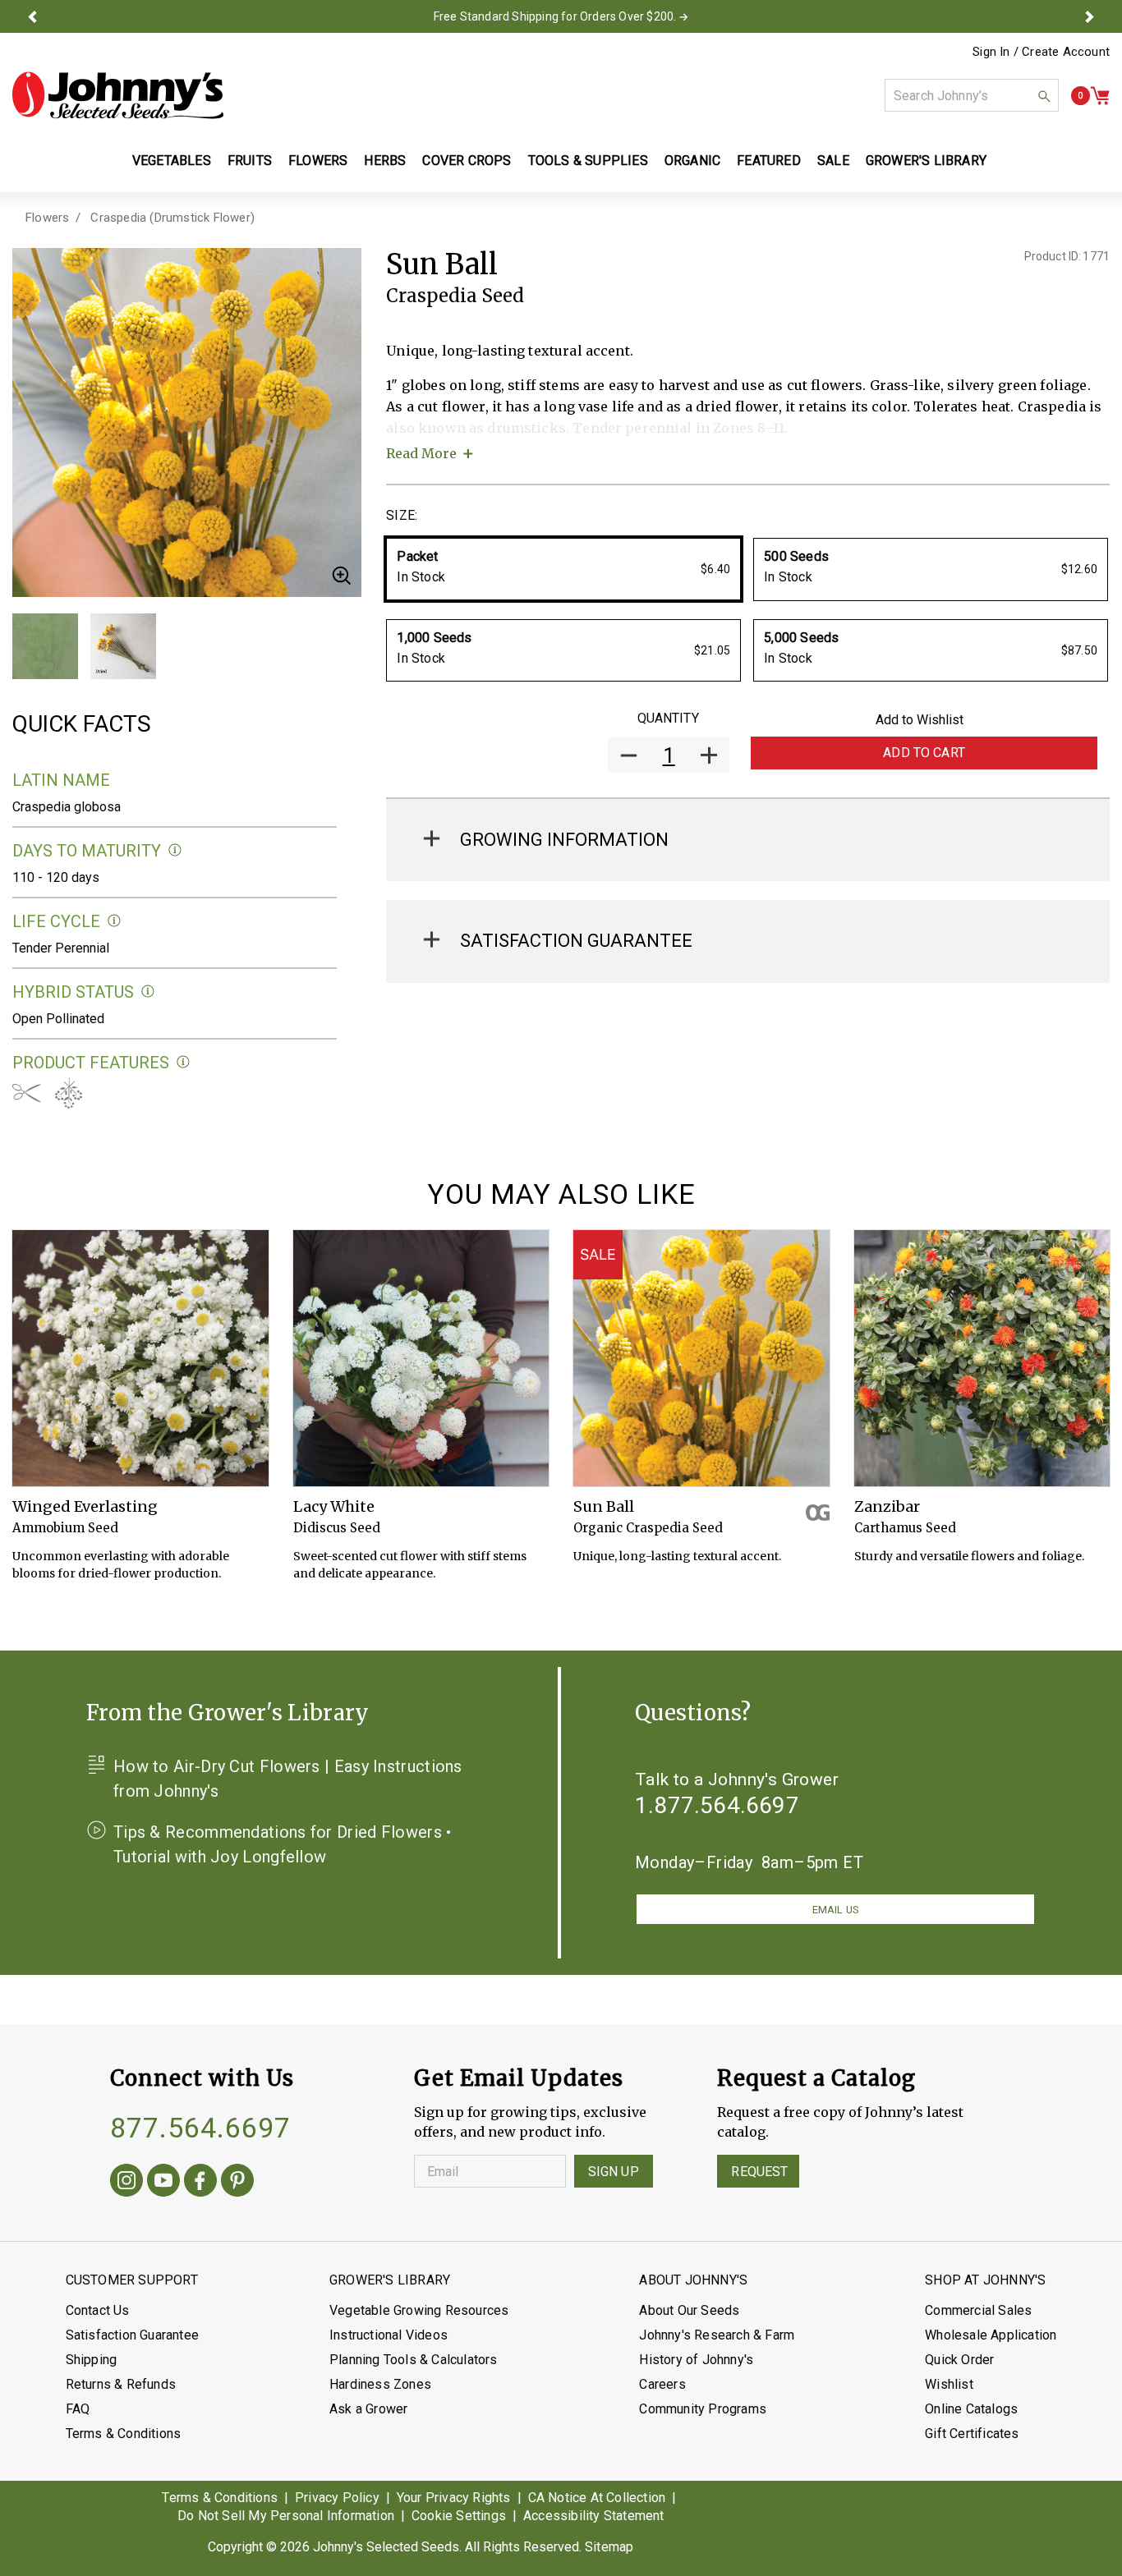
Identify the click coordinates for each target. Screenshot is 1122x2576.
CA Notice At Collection (597, 2498)
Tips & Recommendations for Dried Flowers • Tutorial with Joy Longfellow (283, 1844)
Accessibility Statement (594, 2516)
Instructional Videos (389, 2335)
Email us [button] (835, 1910)
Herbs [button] (385, 161)
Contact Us (98, 2310)
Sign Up (614, 2172)
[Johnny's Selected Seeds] (118, 95)
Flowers (47, 218)
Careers (662, 2384)
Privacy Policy (337, 2498)
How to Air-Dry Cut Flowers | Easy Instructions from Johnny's (288, 1779)
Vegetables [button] (172, 161)
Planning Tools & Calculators (414, 2360)
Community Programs (703, 2409)
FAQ (78, 2409)
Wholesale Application (991, 2335)
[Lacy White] (421, 1358)
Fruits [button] (250, 161)
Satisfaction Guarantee (132, 2335)
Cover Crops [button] (467, 161)
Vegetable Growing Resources (419, 2310)
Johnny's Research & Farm (717, 2335)
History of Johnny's (696, 2360)
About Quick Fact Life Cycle (115, 921)
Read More (421, 453)
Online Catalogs (971, 2409)
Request (759, 2172)
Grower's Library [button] (928, 161)
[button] (32, 16)
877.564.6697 (200, 2128)
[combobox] (972, 95)
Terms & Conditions (124, 2434)
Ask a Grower (368, 2409)
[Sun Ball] (701, 1358)
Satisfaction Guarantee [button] (576, 941)
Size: (402, 515)
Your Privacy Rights (454, 2498)
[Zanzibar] (982, 1358)
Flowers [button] (318, 161)
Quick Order (959, 2360)
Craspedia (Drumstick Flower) (172, 218)
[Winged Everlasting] (140, 1358)
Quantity (668, 718)
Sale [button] (833, 161)
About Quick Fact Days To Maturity (175, 850)
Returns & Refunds (121, 2384)
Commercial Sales (978, 2310)
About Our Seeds (689, 2310)
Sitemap (609, 2547)
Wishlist (949, 2384)
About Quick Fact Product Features (184, 1062)
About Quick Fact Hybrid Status (148, 992)
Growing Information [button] (564, 840)
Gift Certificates (972, 2434)
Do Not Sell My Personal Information (286, 2516)
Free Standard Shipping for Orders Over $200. (555, 16)
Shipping (92, 2360)
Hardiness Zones (380, 2384)
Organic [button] (692, 161)
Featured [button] (769, 161)
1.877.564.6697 (717, 1805)
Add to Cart (924, 753)
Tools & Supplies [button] (588, 161)
